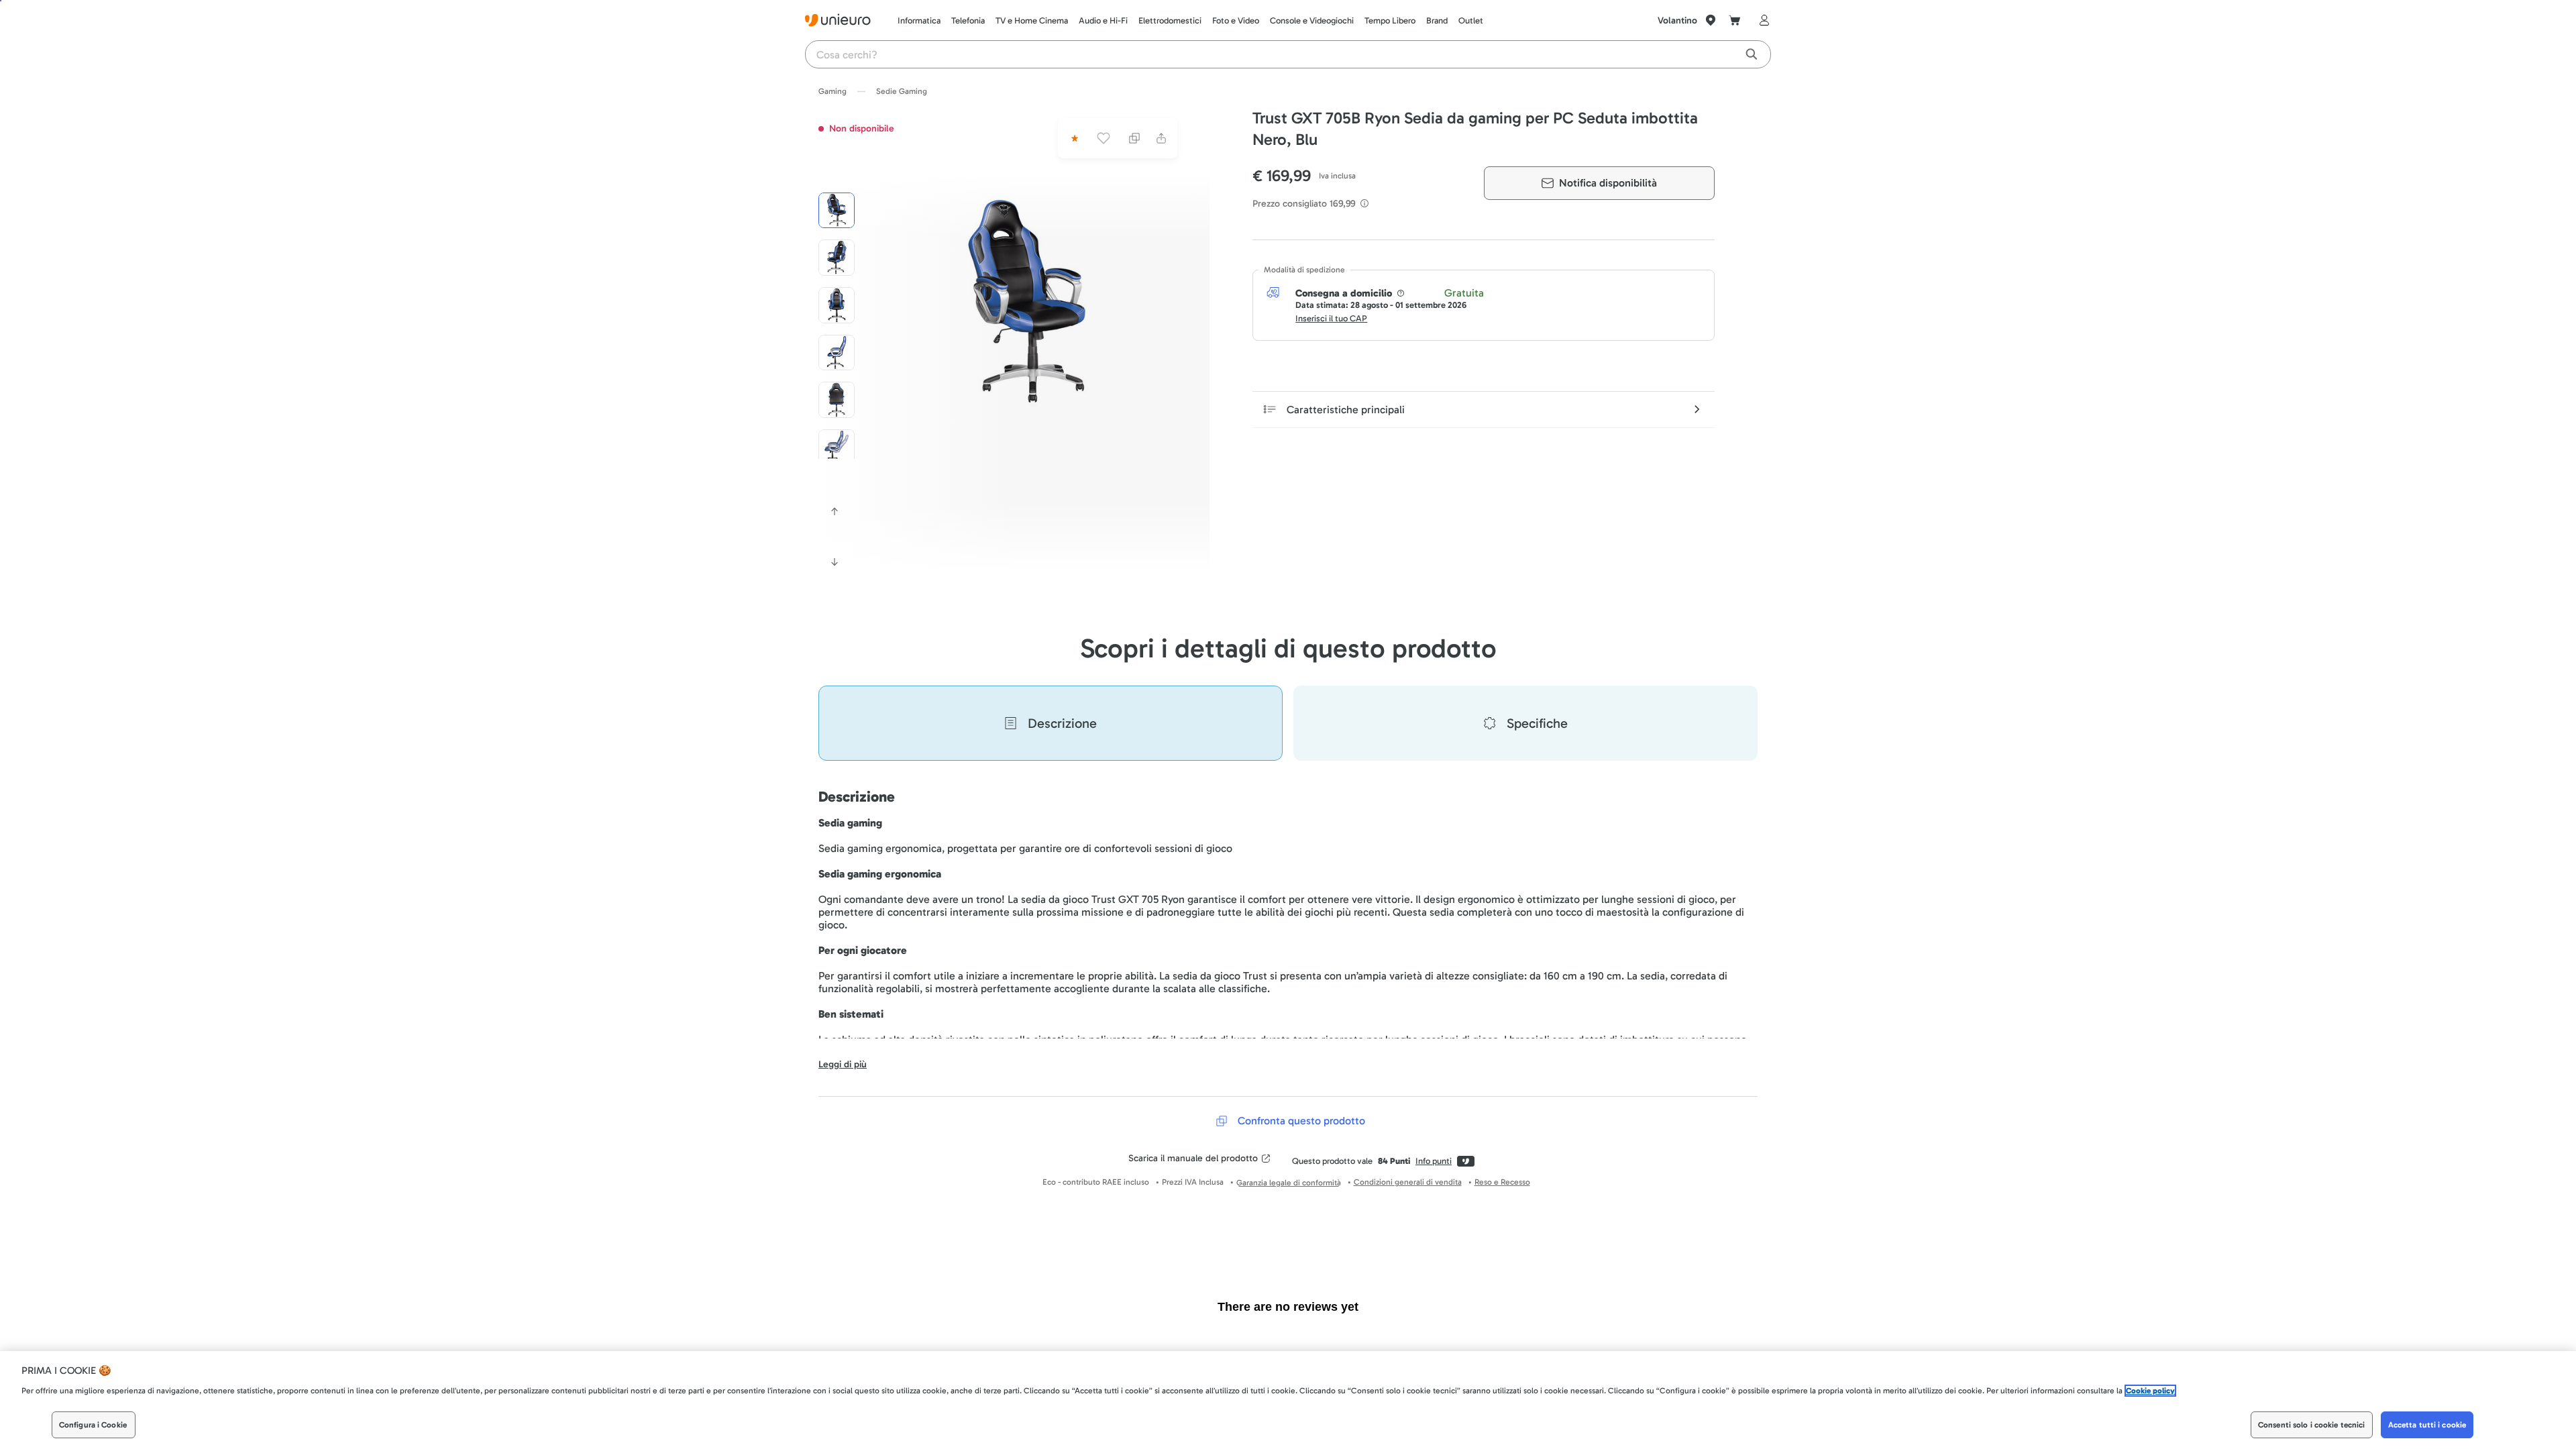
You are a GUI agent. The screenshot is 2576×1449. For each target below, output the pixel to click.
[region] (1288, 1400)
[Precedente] (835, 511)
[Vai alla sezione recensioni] (1073, 138)
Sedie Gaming (902, 91)
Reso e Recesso (1502, 1182)
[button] (1028, 303)
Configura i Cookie (93, 1425)
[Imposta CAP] (1711, 20)
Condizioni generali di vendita (1408, 1182)
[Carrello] (1735, 20)
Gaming (833, 91)
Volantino (1677, 20)
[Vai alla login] (1762, 20)
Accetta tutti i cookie (2427, 1425)
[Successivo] (835, 562)
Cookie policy (2150, 1391)
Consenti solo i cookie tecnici (2312, 1425)
